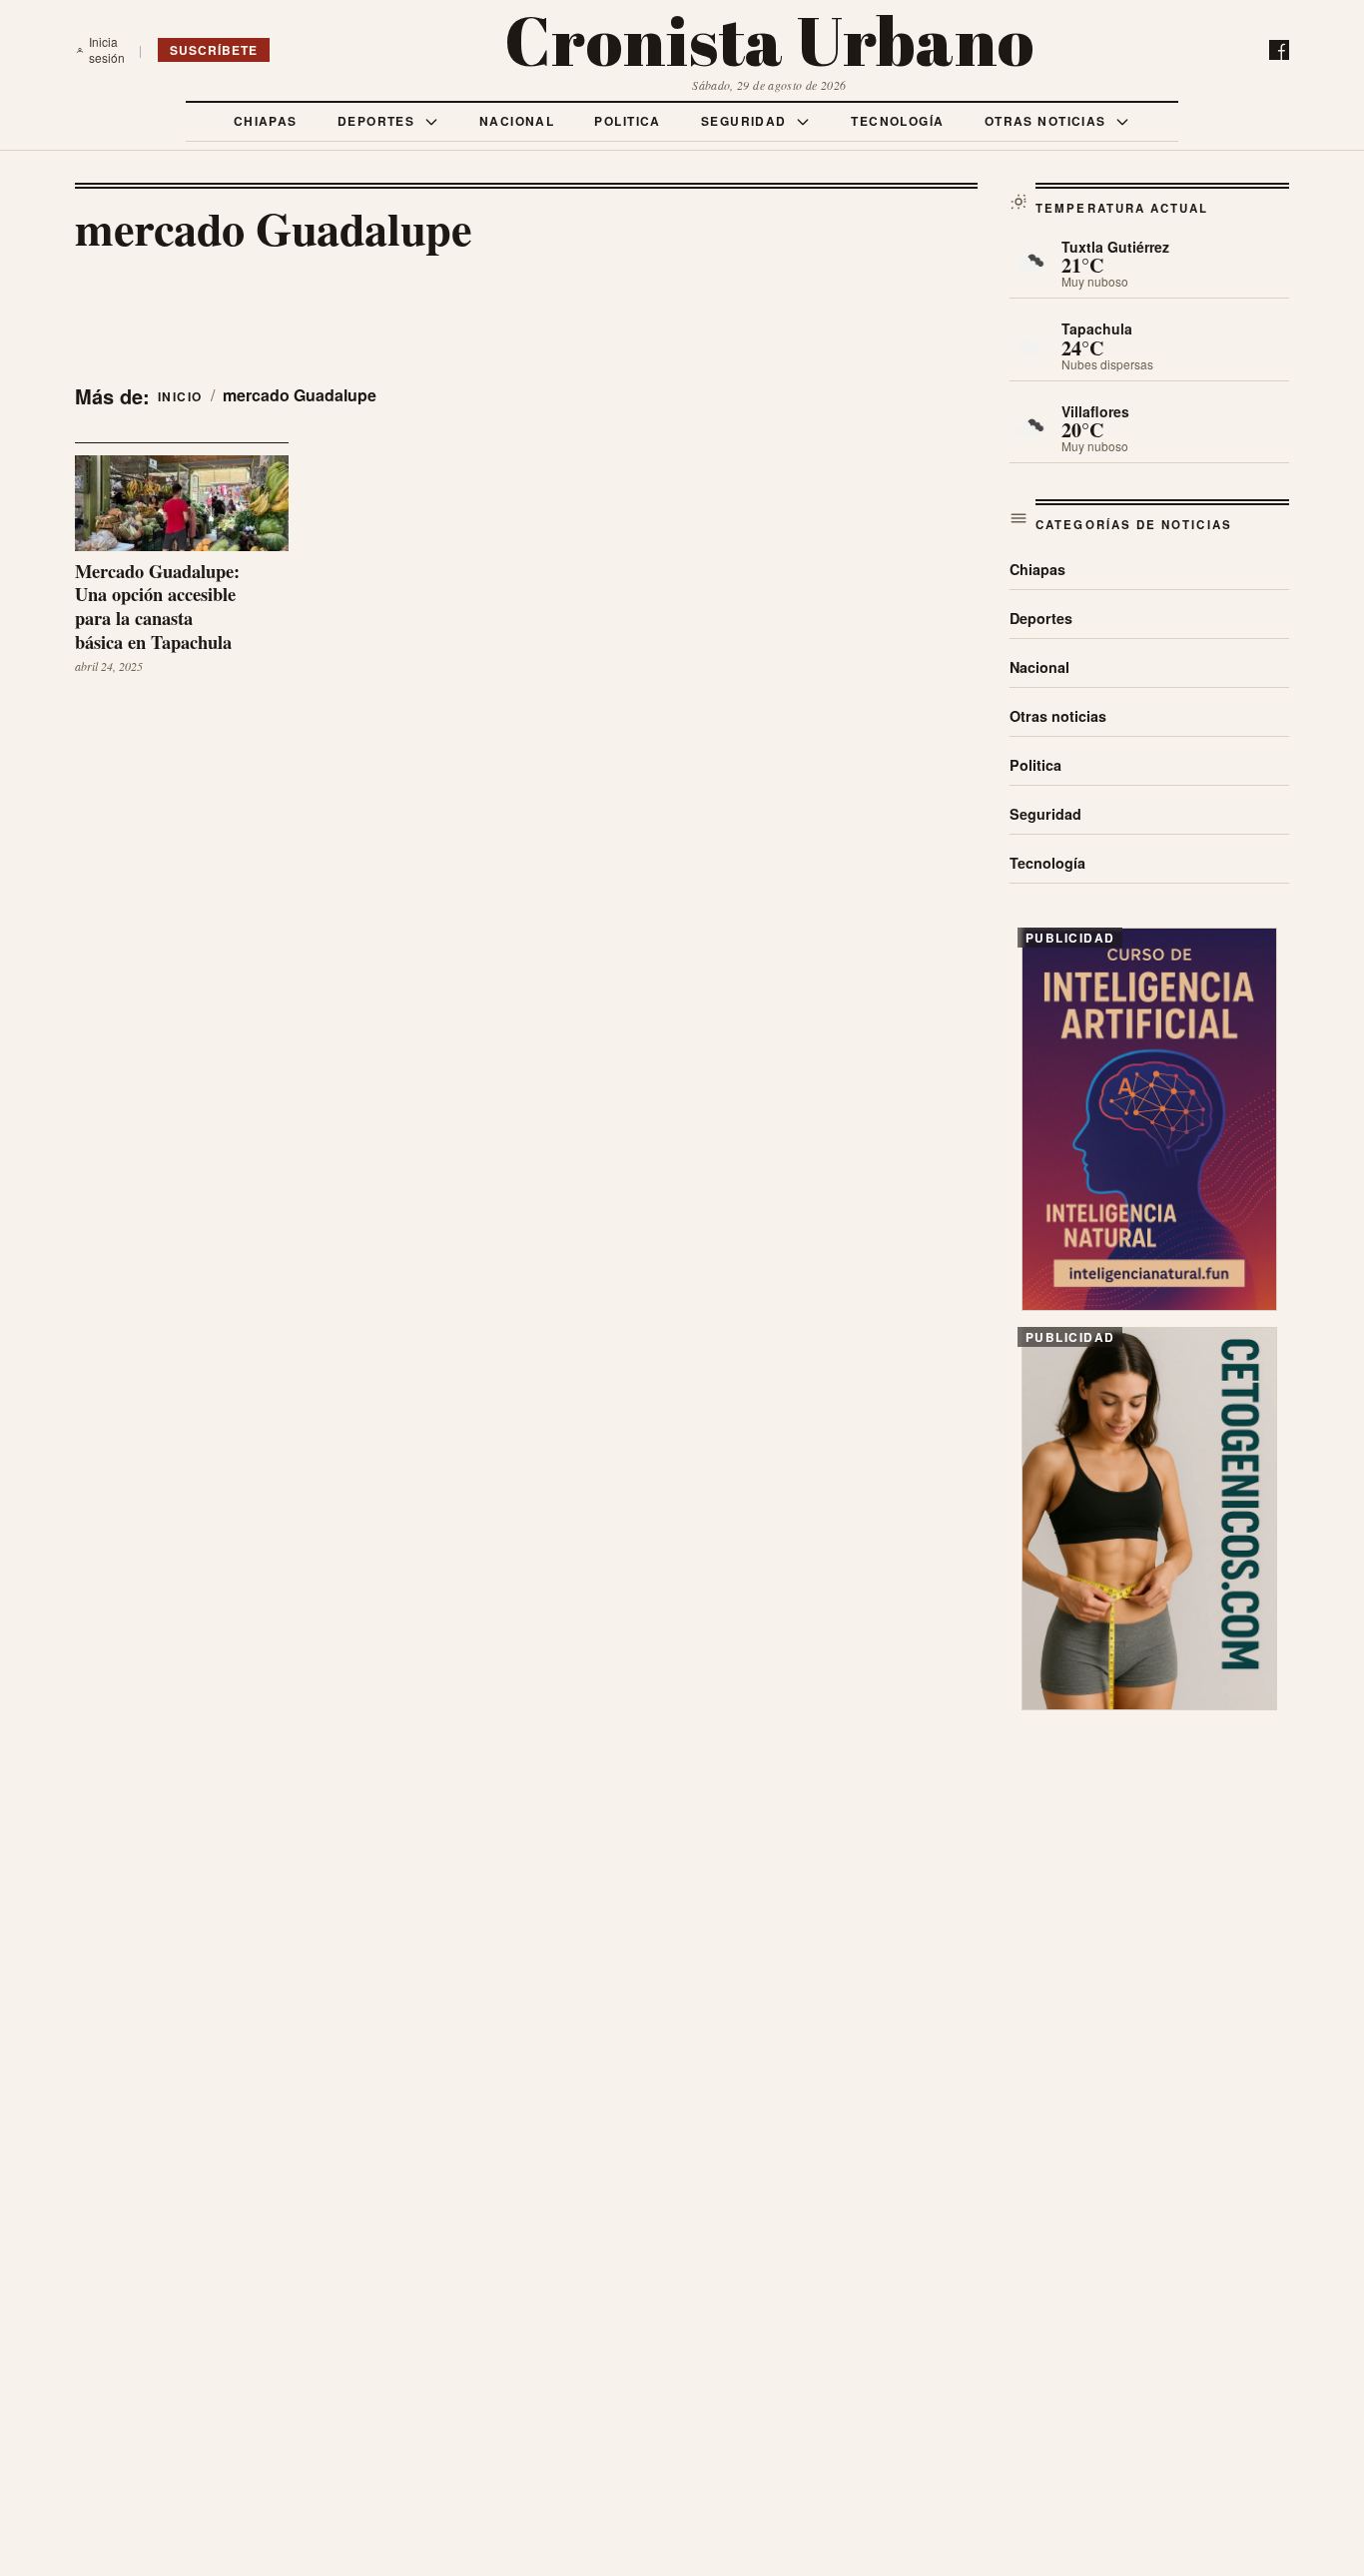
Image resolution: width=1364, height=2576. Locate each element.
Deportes (378, 121)
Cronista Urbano (769, 40)
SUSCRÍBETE (214, 50)
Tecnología (897, 121)
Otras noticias (1048, 121)
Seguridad (746, 121)
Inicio (180, 396)
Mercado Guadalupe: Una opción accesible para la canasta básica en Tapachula (157, 607)
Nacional (517, 121)
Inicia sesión (107, 50)
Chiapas (266, 121)
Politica (628, 121)
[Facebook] (1279, 50)
